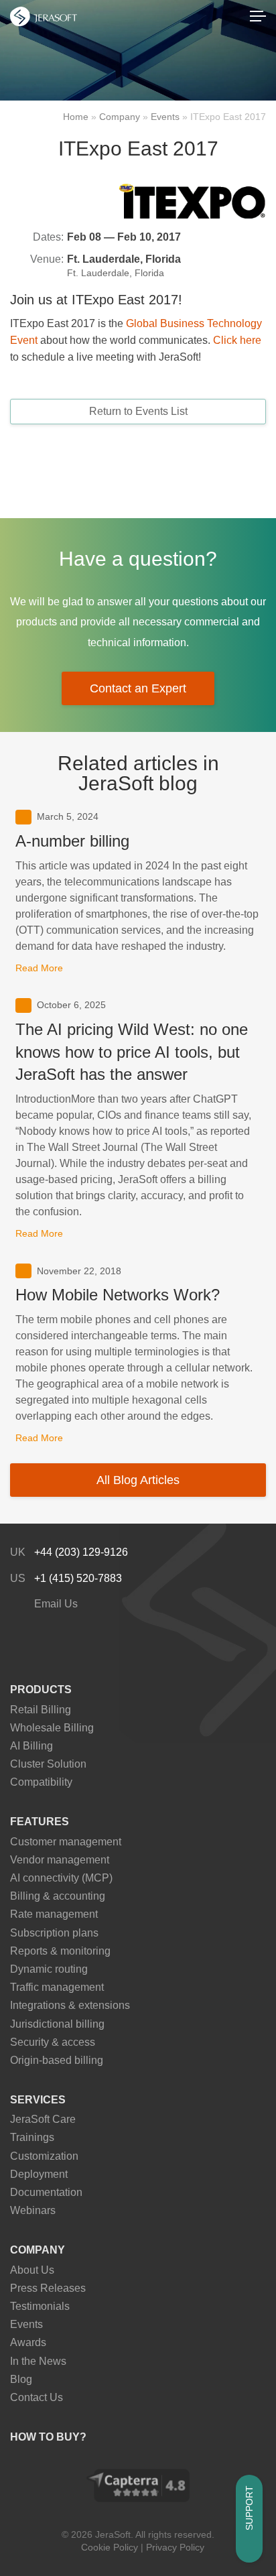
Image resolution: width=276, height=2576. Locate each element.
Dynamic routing (49, 1969)
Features (40, 1822)
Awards (28, 2342)
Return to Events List (138, 411)
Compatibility (41, 1782)
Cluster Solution (48, 1764)
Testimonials (40, 2306)
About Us (32, 2270)
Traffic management (57, 1987)
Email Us (55, 1604)
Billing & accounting (58, 1896)
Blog (21, 2379)
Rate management (54, 1914)
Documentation (46, 2192)
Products (41, 1690)
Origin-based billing (57, 2060)
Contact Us (37, 2397)
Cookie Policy (110, 2547)
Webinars (33, 2210)
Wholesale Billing (52, 1728)
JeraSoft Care (43, 2119)
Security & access (53, 2042)
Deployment (39, 2174)
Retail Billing (41, 1710)
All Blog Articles (138, 1480)
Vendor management (60, 1860)
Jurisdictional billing (57, 2024)
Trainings (32, 2137)
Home (76, 117)
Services (38, 2100)
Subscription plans (54, 1933)
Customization (44, 2156)
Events (165, 117)
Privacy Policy (175, 2547)
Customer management (66, 1842)
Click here (237, 340)
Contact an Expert (138, 688)
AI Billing (31, 1746)
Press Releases (48, 2288)
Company (120, 117)
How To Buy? (48, 2437)
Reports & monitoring (60, 1951)
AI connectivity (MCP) (61, 1878)
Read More (39, 968)
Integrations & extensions (70, 2005)
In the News (38, 2361)
